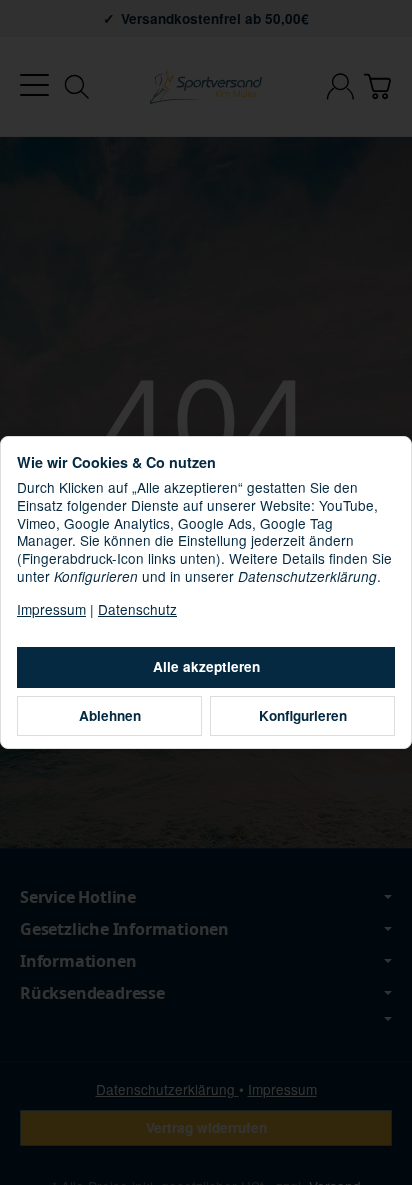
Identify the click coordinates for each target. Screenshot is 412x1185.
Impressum (51, 609)
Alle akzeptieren (206, 666)
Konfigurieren (303, 715)
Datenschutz (137, 609)
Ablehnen (110, 715)
